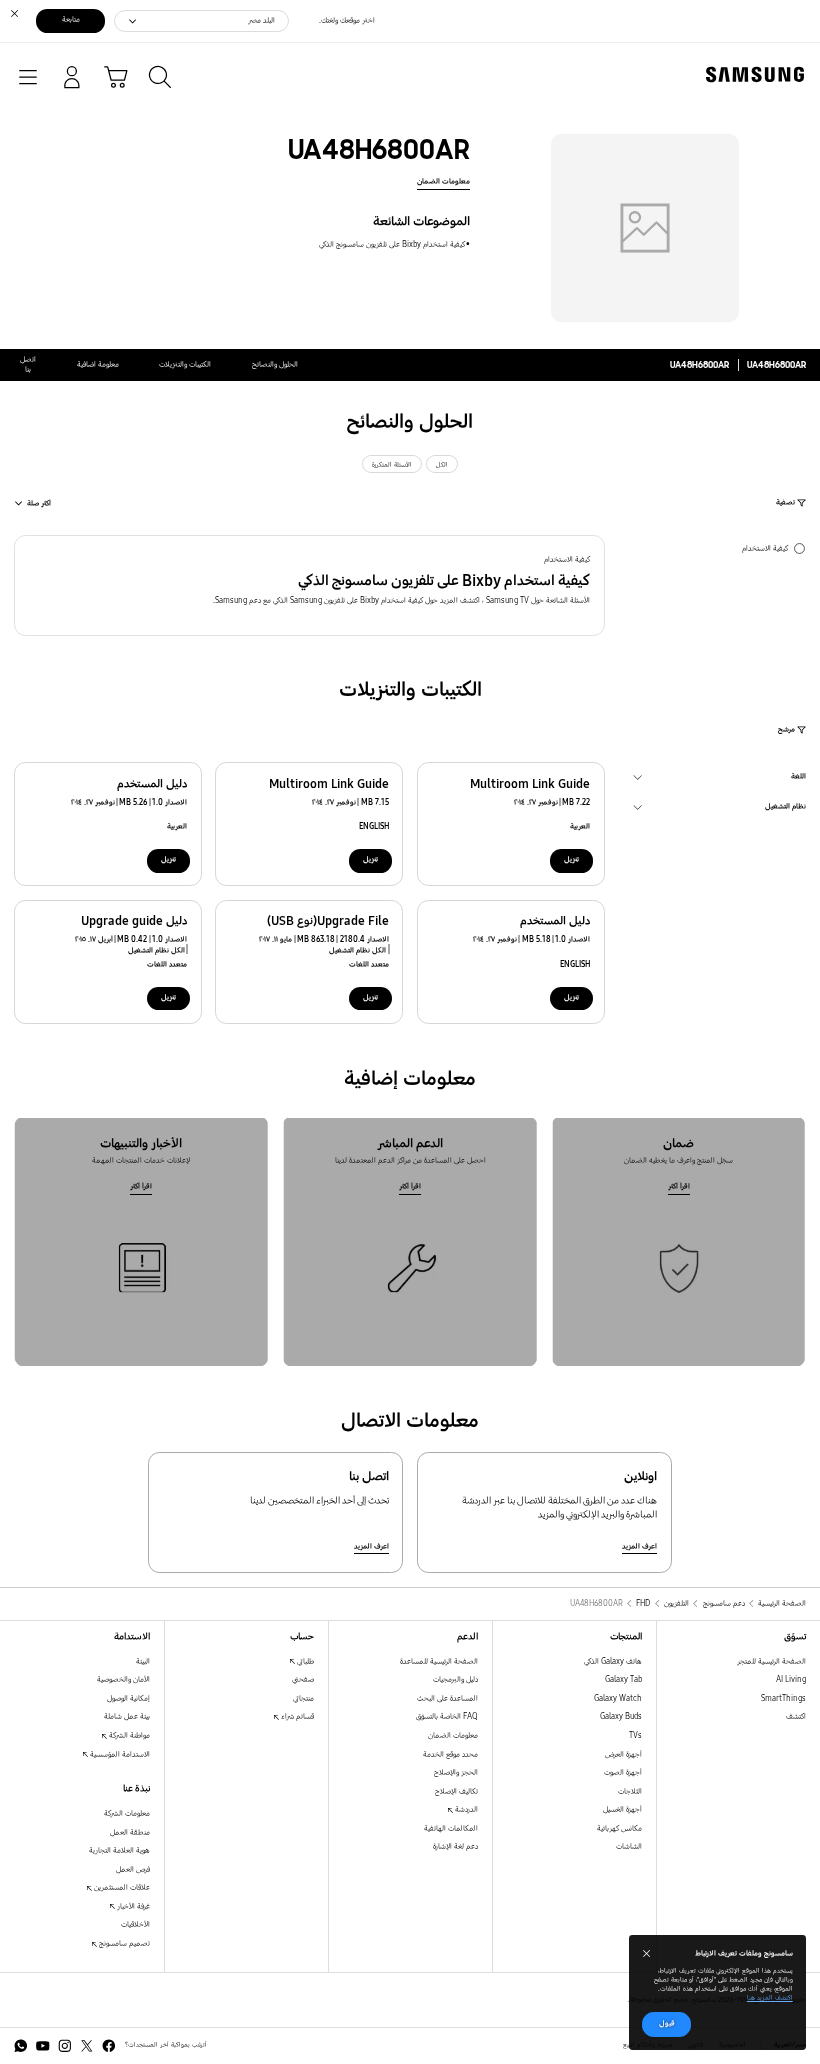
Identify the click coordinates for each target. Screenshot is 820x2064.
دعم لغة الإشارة (455, 1846)
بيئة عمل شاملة (127, 1716)
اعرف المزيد (639, 1546)
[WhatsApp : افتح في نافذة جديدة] (21, 2046)
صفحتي (303, 1679)
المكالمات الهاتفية (451, 1828)
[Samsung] (759, 74)
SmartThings (783, 1698)
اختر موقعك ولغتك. (347, 20)
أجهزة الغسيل (622, 1809)
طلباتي (304, 1661)
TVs (635, 1735)
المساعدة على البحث (447, 1698)
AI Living (791, 1679)
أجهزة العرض (623, 1754)
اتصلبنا (28, 365)
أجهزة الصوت (623, 1772)
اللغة (798, 779)
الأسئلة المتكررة (392, 465)
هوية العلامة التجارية (119, 1850)
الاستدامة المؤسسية (119, 1754)
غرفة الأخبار (132, 1906)
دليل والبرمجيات (455, 1679)
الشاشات (629, 1846)
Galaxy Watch (618, 1698)
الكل (442, 465)
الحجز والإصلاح (456, 1772)
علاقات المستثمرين (121, 1887)
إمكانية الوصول (128, 1698)
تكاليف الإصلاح (456, 1791)
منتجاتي (303, 1698)
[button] (309, 585)
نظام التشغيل (785, 809)
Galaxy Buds (621, 1716)
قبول (667, 2023)
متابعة (71, 19)
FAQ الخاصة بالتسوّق (447, 1716)
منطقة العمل (130, 1832)
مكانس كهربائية (619, 1828)
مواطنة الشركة (128, 1735)
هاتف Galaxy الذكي (613, 1661)
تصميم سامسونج (123, 1943)
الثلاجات (630, 1791)
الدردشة (465, 1809)
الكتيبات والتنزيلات (185, 364)
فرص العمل (133, 1869)
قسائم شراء (296, 1716)
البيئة (143, 1661)
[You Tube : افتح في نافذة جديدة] (43, 2046)
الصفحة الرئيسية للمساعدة (439, 1661)
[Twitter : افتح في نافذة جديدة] (87, 2046)
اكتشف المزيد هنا (770, 1998)
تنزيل (571, 859)
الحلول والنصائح (275, 364)
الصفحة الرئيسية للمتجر (771, 1661)
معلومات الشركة (127, 1813)
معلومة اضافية (98, 364)
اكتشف (796, 1716)
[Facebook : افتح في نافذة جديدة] (109, 2046)
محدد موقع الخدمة (450, 1754)
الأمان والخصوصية (123, 1679)
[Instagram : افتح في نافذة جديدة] (65, 2046)
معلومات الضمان (443, 181)
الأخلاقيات (135, 1924)
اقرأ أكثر (679, 1186)
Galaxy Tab (623, 1679)
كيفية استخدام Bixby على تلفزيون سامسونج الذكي (392, 244)
